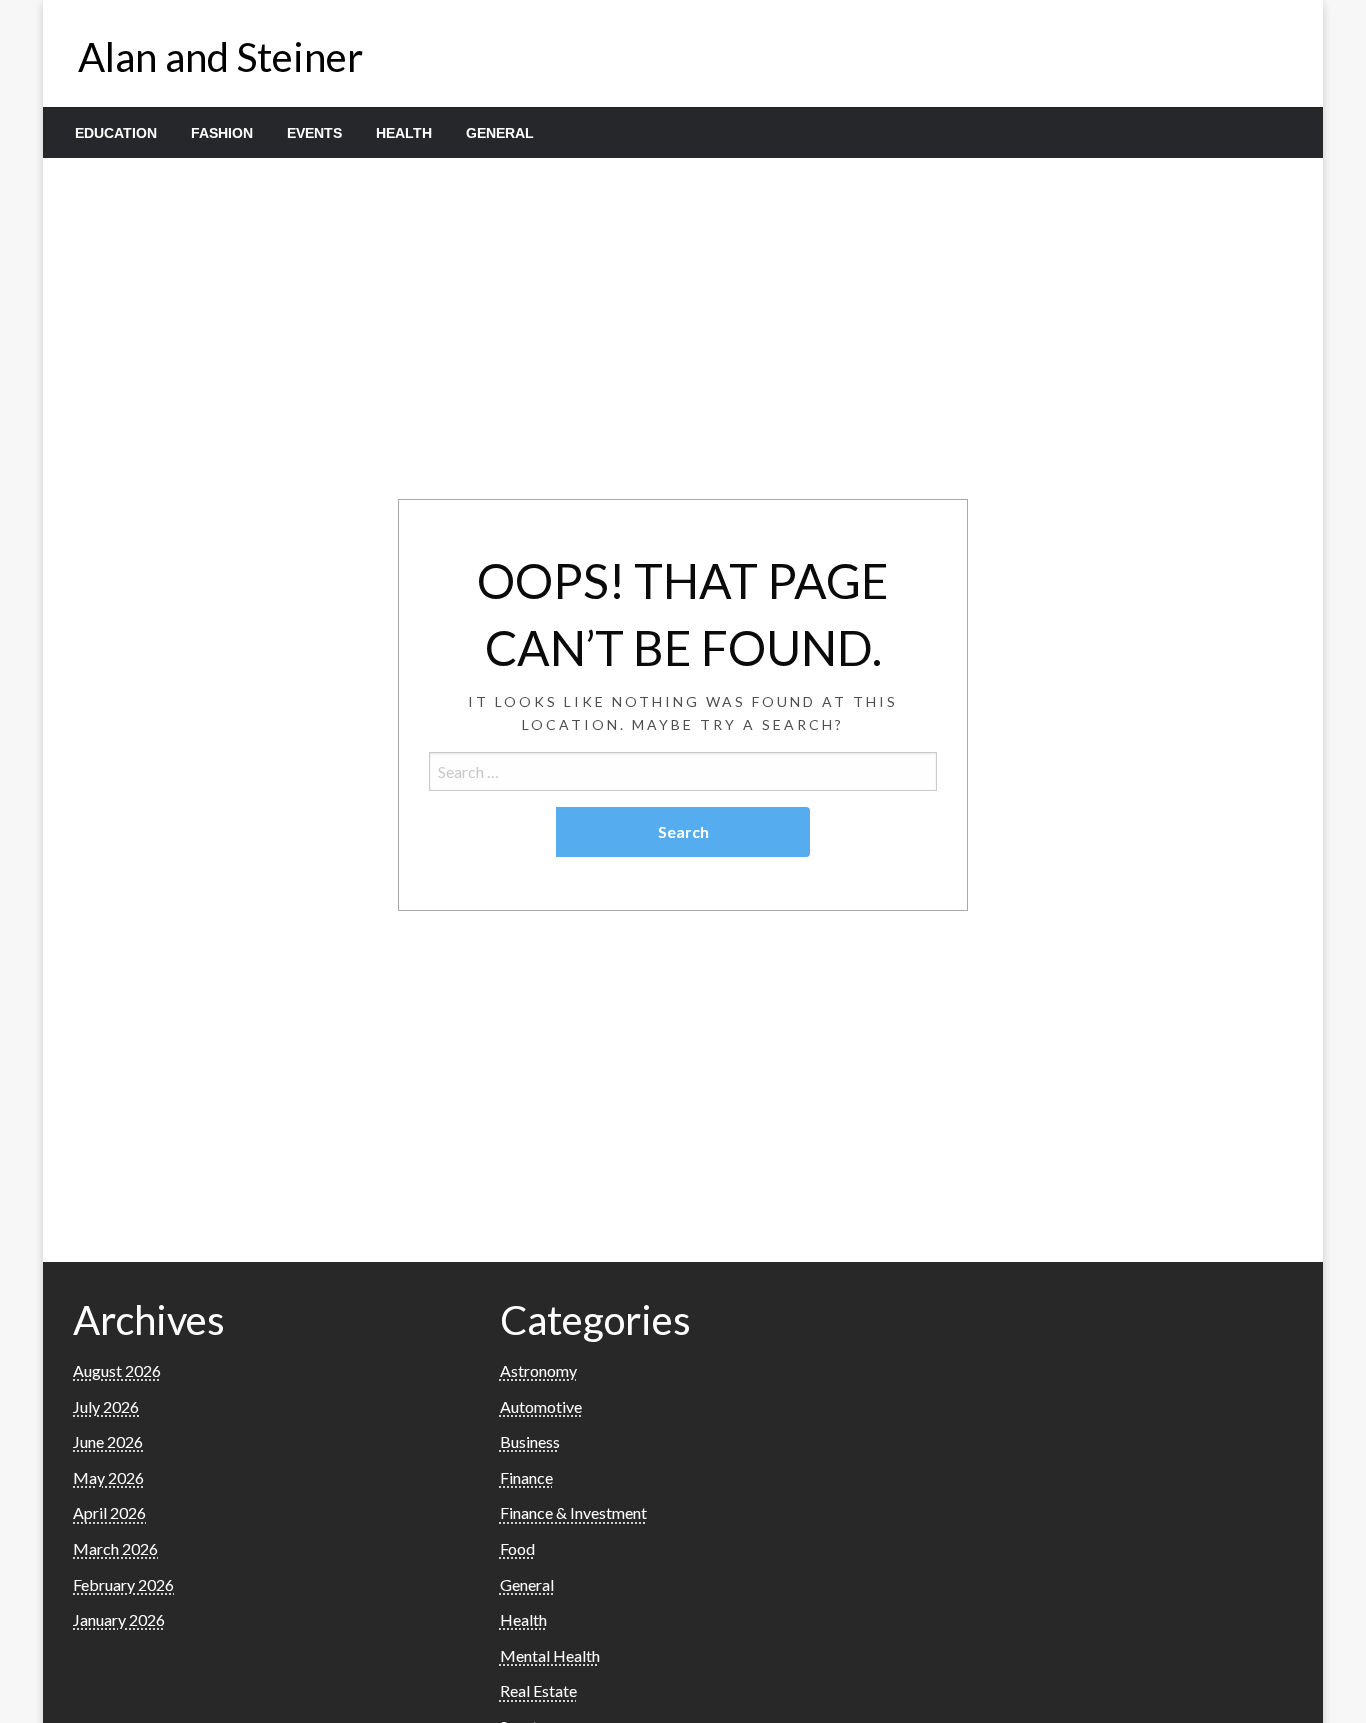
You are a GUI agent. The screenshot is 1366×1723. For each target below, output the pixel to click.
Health (404, 133)
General (500, 133)
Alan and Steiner (220, 57)
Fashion (222, 133)
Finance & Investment (573, 1512)
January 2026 (119, 1619)
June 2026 (108, 1441)
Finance (526, 1477)
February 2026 (123, 1584)
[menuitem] (116, 133)
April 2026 (109, 1512)
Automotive (541, 1406)
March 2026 (115, 1548)
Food (517, 1548)
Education (116, 133)
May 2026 (108, 1477)
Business (530, 1441)
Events (314, 133)
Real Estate (538, 1690)
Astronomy (538, 1370)
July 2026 (106, 1406)
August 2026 (117, 1370)
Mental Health (550, 1655)
